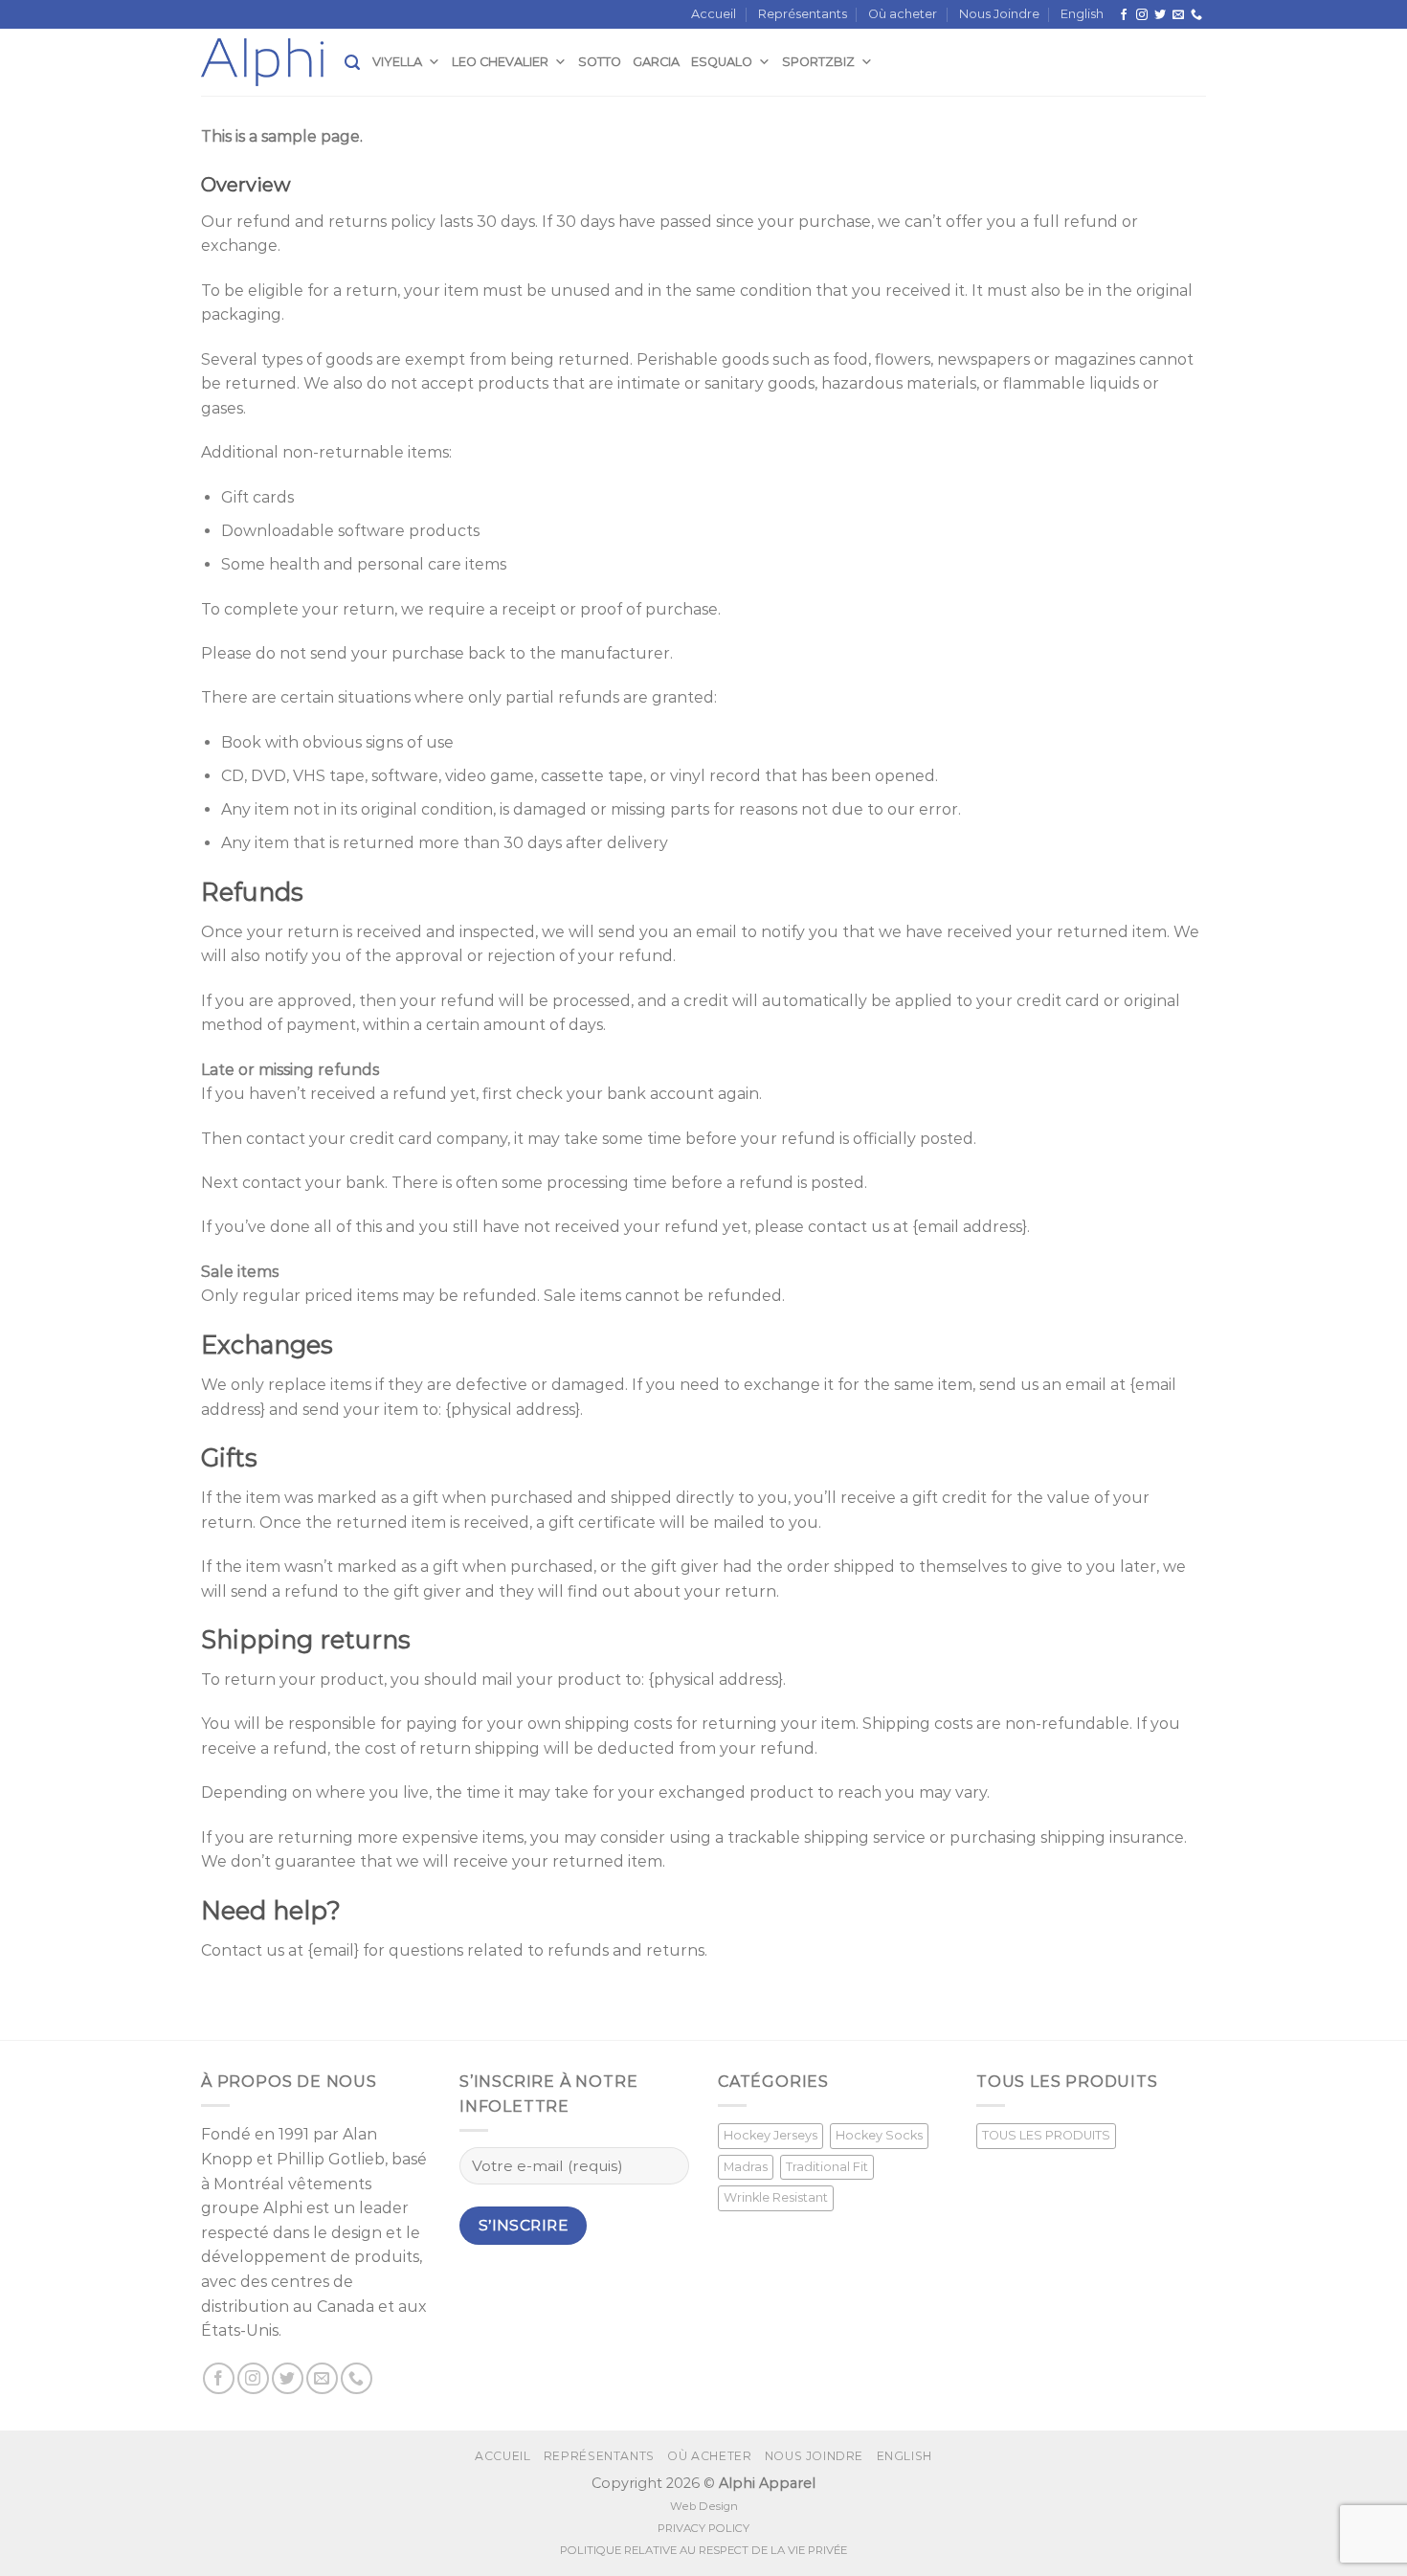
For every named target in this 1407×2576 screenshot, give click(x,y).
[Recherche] (352, 63)
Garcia (656, 62)
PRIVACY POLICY (703, 2528)
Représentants (803, 14)
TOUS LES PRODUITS (1046, 2135)
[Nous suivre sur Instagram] (1142, 15)
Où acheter (903, 14)
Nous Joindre (999, 14)
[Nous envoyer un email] (1178, 15)
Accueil (714, 14)
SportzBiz (818, 62)
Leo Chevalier (500, 62)
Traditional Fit (827, 2167)
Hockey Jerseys (770, 2135)
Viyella (397, 62)
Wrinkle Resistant (776, 2197)
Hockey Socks (879, 2135)
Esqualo (722, 62)
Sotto (600, 62)
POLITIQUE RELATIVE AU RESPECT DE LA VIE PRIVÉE (703, 2550)
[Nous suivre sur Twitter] (1160, 15)
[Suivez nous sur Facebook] (1124, 15)
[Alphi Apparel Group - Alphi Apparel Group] (273, 62)
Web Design (704, 2506)
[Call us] (1196, 15)
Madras (746, 2167)
